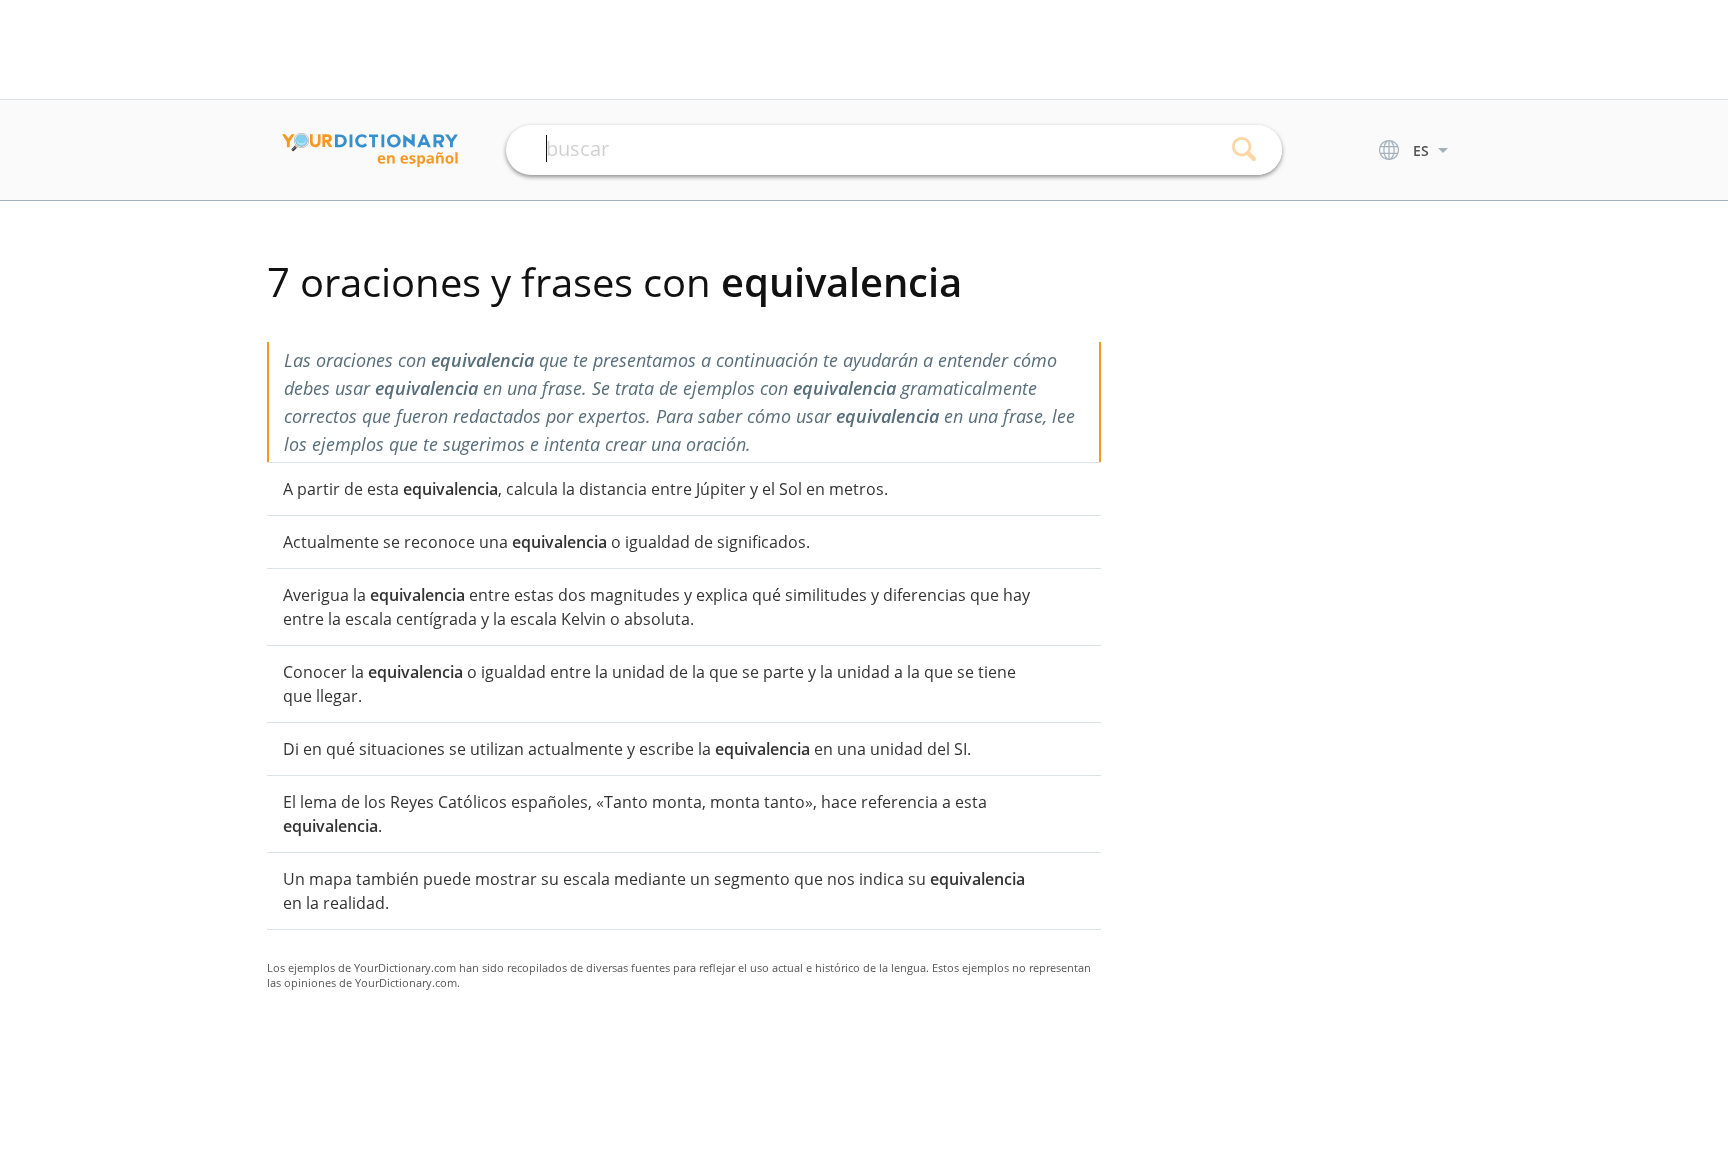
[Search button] (1244, 150)
